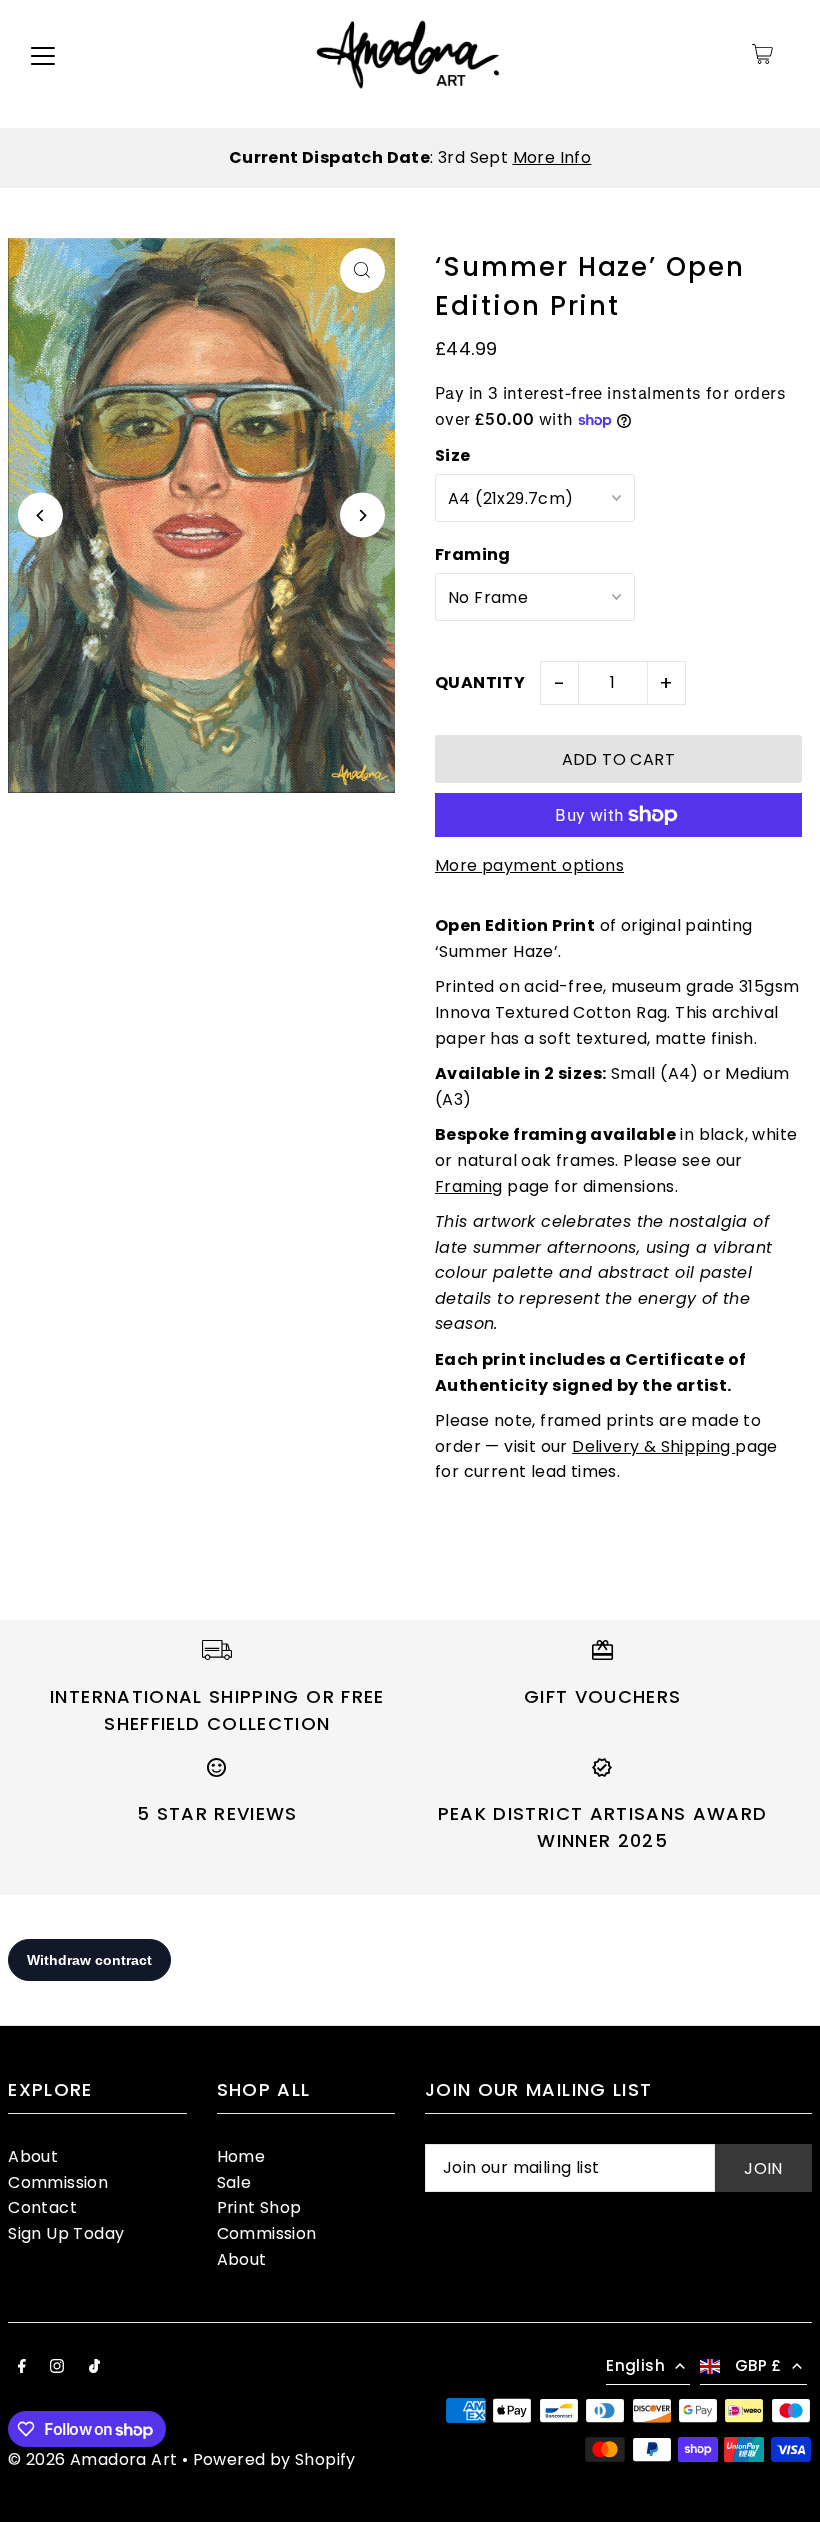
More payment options (529, 865)
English (635, 2365)
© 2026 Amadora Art (92, 2459)
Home (241, 2156)
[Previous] (40, 515)
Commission (58, 2182)
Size (453, 455)
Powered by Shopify (274, 2459)
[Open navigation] (43, 54)
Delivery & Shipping (653, 1446)
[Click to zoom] (362, 270)
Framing (473, 554)
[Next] (362, 515)
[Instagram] (57, 2368)
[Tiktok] (94, 2368)
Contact (42, 2207)
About (33, 2156)
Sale (234, 2182)
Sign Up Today (66, 2233)
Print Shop (259, 2207)
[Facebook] (22, 2368)
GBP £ (758, 2365)
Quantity (480, 682)
